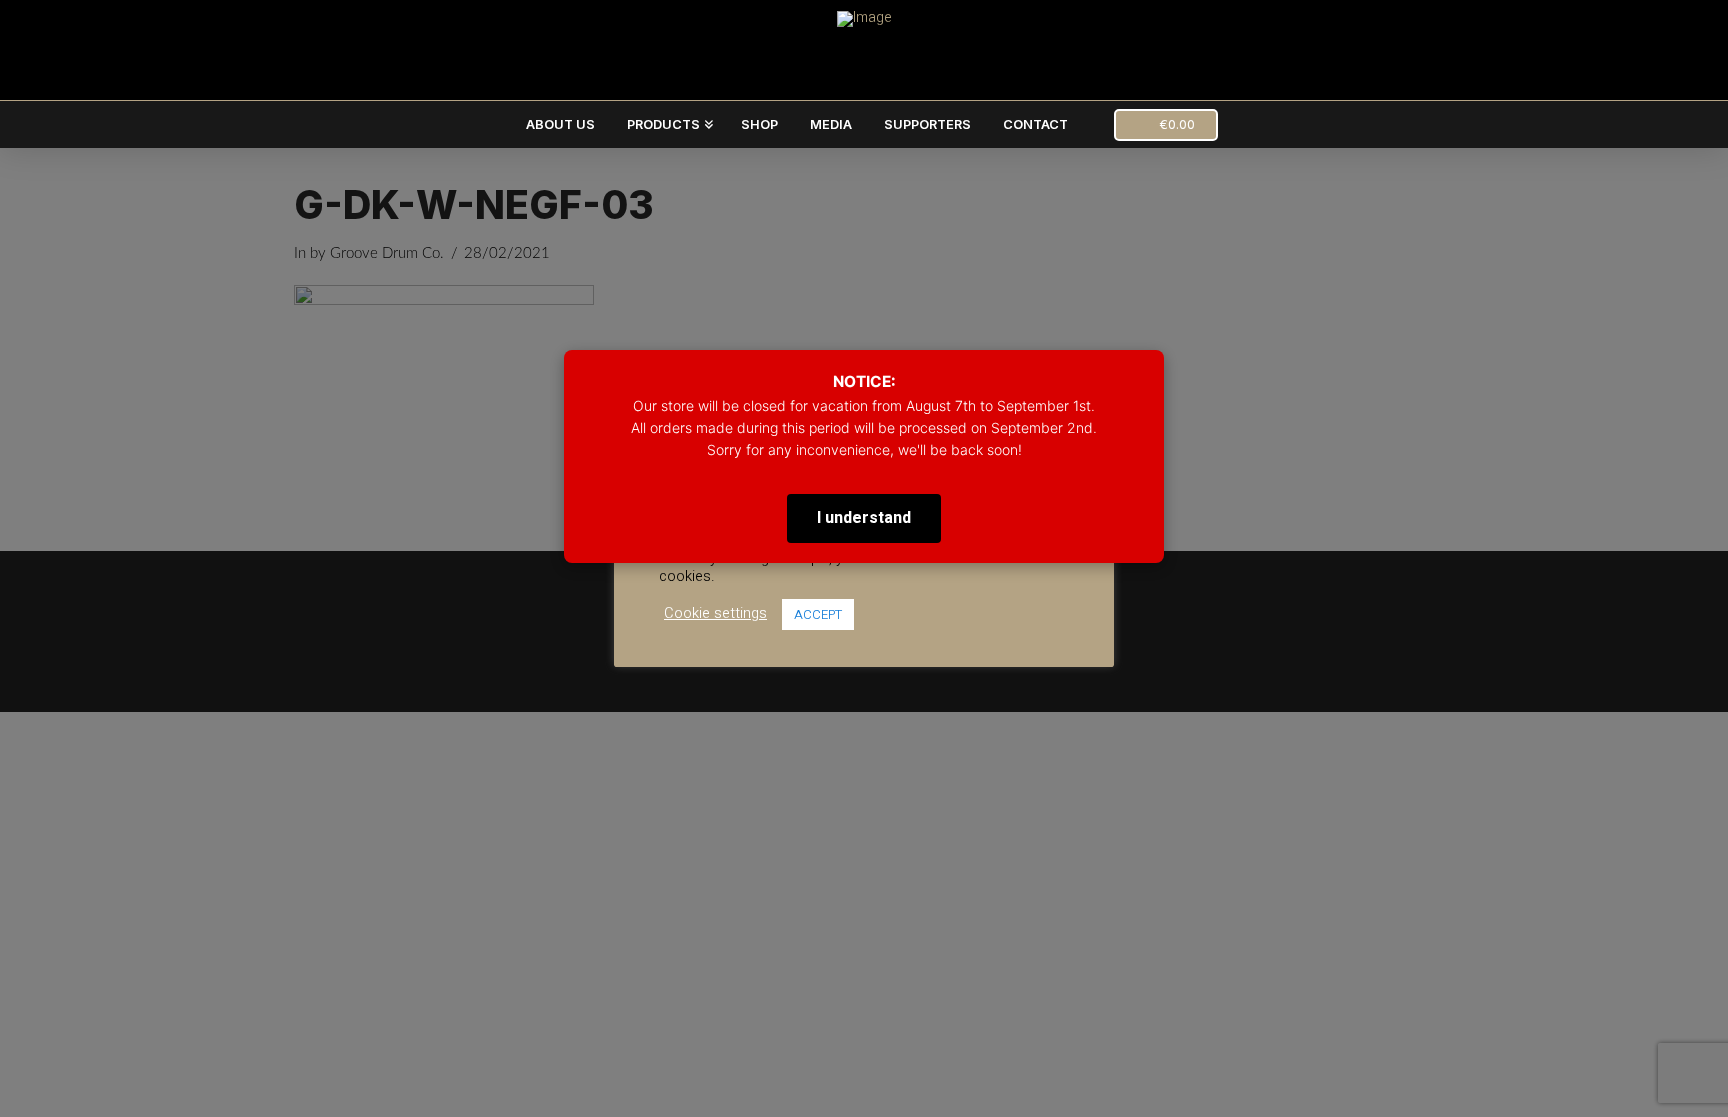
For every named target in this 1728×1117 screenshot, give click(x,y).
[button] (1166, 125)
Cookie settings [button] (715, 614)
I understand (864, 518)
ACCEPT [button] (818, 614)
